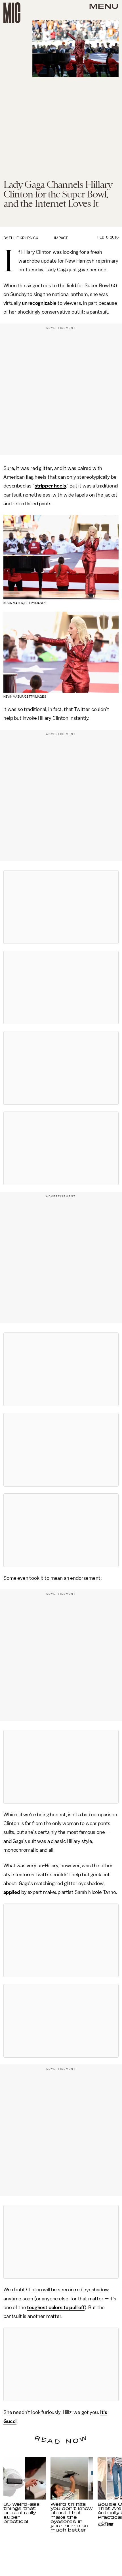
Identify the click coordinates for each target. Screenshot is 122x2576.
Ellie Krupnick (24, 238)
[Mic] (12, 13)
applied (12, 1892)
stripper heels (50, 486)
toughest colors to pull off (56, 2307)
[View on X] (61, 907)
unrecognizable (39, 303)
